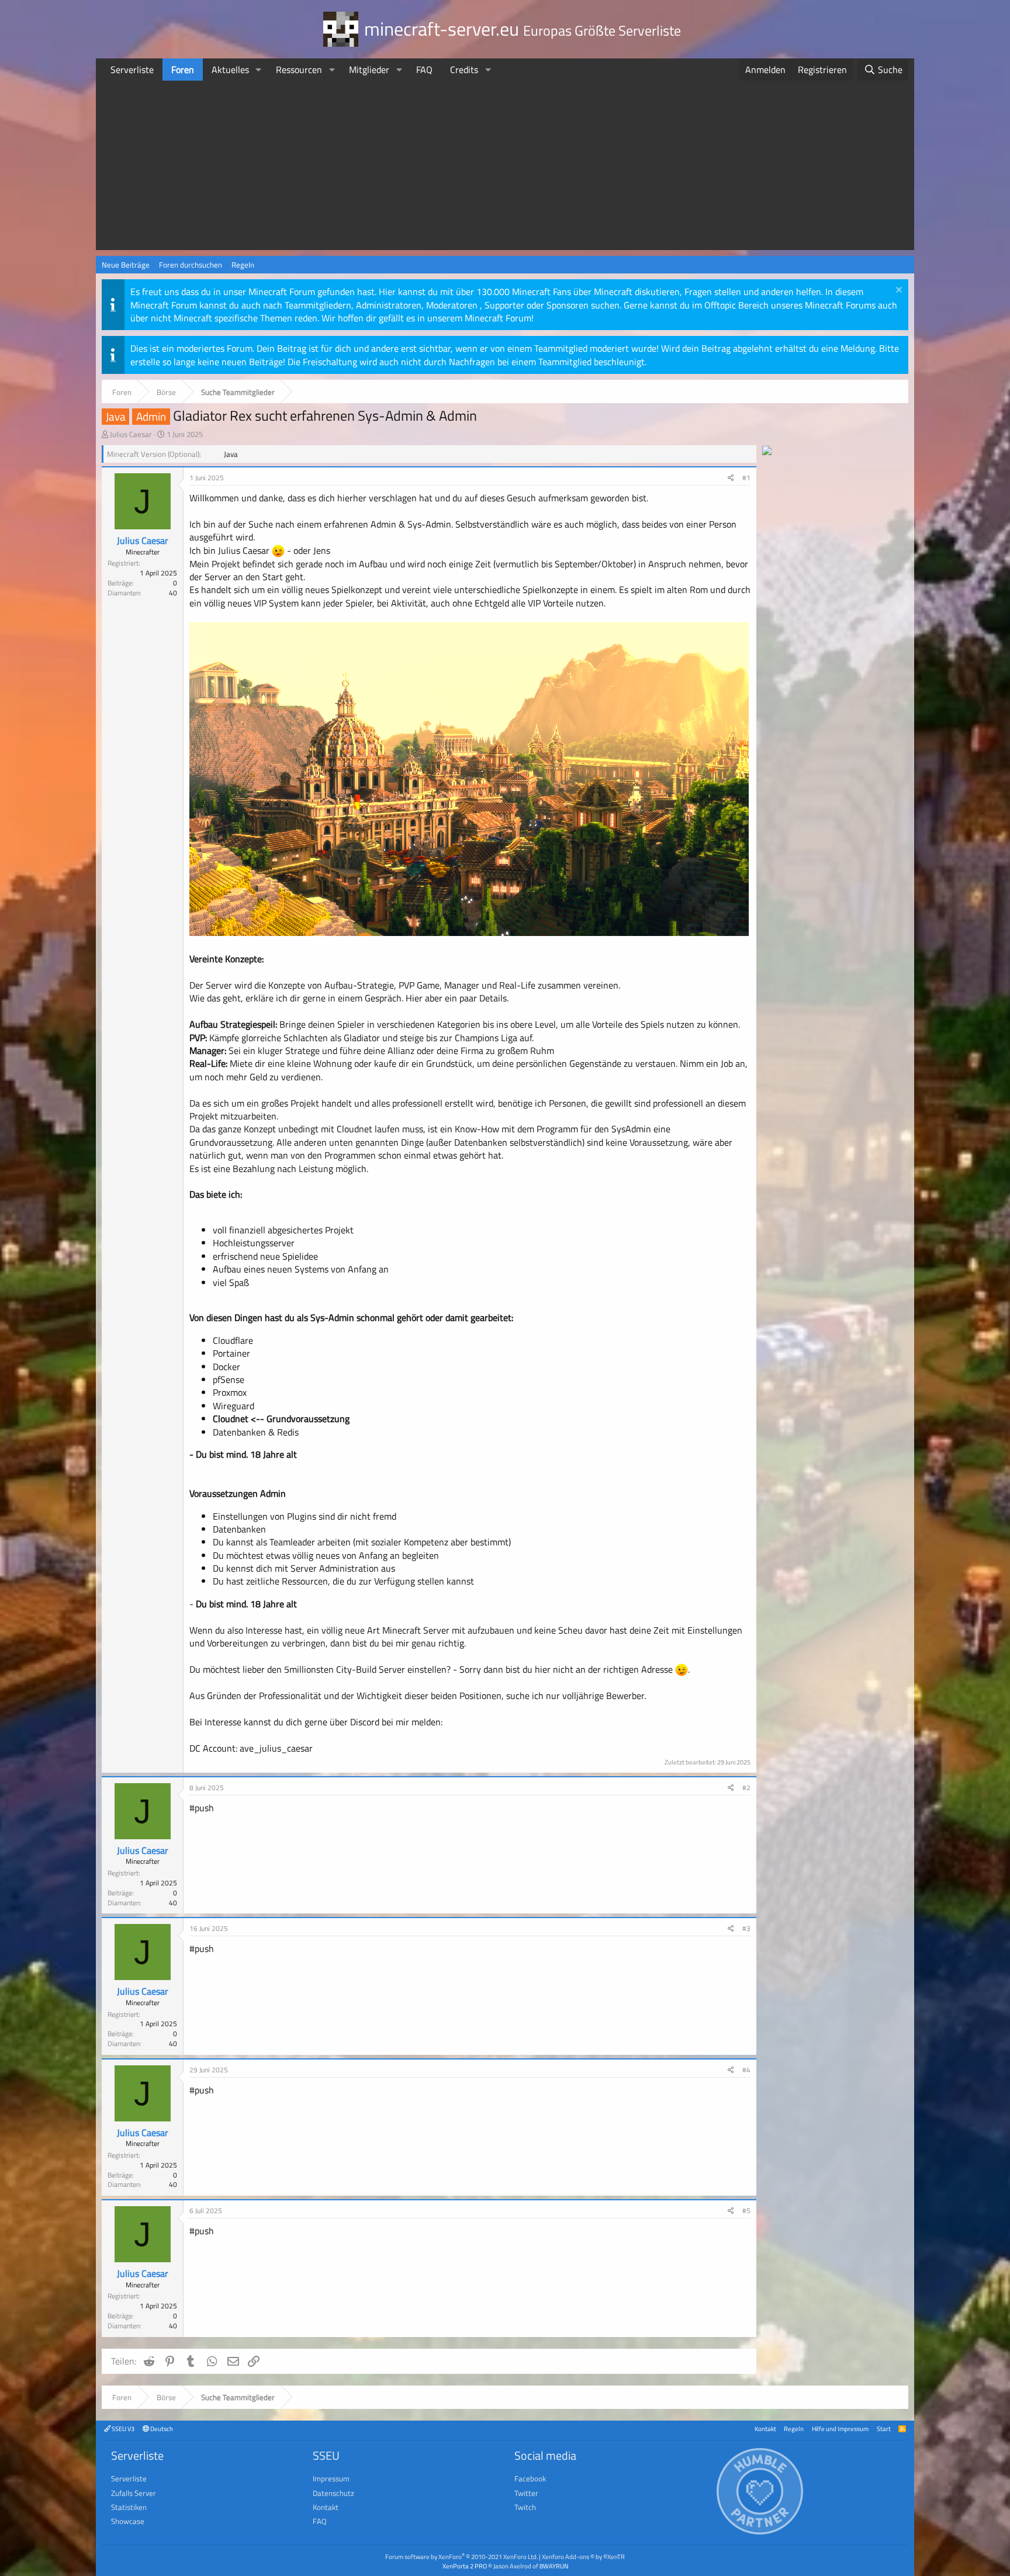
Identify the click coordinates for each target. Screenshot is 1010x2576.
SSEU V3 (122, 2428)
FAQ (424, 70)
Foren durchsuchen (191, 265)
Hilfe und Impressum (840, 2428)
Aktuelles (230, 70)
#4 (746, 2070)
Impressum (331, 2478)
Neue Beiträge (126, 265)
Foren (183, 70)
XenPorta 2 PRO (465, 2566)
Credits (464, 70)
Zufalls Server (134, 2493)
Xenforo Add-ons (583, 2556)
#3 (746, 1928)
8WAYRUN (554, 2566)
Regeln (243, 265)
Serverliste (132, 70)
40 (173, 593)
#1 (746, 478)
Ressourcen (299, 70)
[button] (259, 70)
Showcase (128, 2521)
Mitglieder (369, 70)
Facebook (530, 2478)
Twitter (526, 2493)
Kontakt (765, 2428)
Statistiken (129, 2507)
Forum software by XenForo (461, 2556)
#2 (746, 1788)
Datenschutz (333, 2493)
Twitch (525, 2507)
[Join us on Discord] (767, 452)
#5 (746, 2211)
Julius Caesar (131, 434)
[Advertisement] (505, 168)
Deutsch (161, 2428)
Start (884, 2428)
